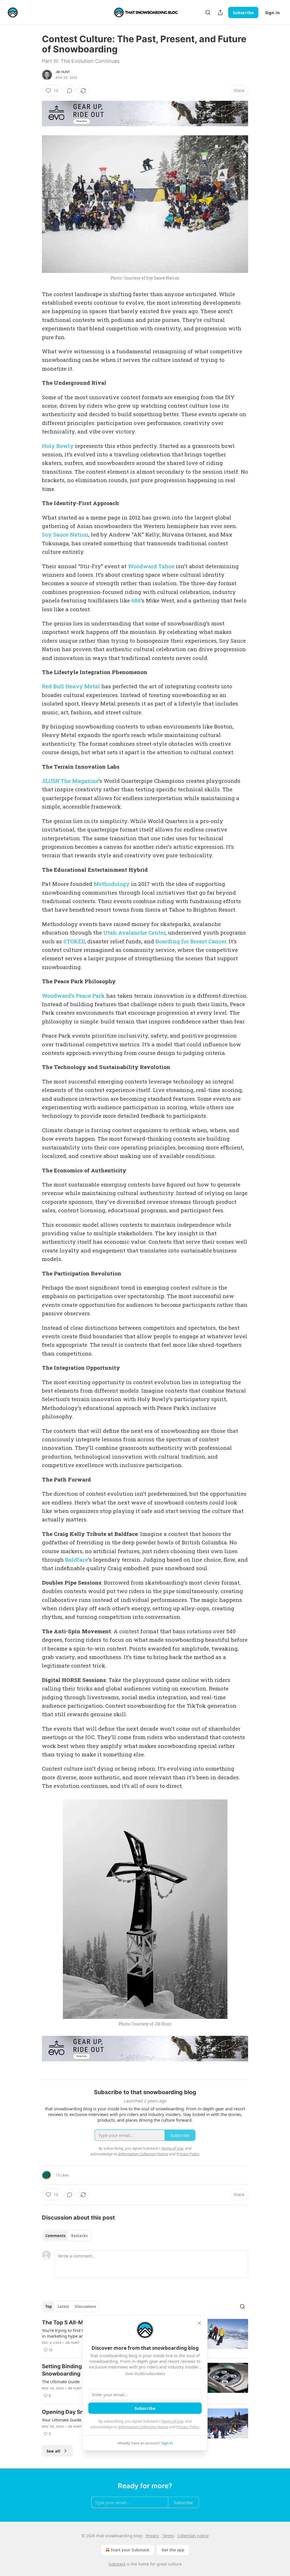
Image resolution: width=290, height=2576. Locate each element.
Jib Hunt (63, 72)
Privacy (152, 2536)
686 (136, 600)
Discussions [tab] (85, 2306)
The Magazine (79, 781)
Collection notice (193, 2536)
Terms (168, 2536)
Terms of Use (172, 2421)
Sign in (272, 12)
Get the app (173, 2550)
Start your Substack (130, 2550)
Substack (117, 2564)
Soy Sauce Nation (65, 534)
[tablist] (66, 2236)
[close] (199, 2323)
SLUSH (51, 781)
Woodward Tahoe (151, 566)
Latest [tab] (63, 2306)
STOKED (74, 941)
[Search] (208, 12)
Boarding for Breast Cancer (191, 941)
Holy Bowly (58, 446)
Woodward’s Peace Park (73, 996)
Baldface (77, 1560)
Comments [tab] (55, 2236)
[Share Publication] (220, 12)
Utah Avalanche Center (134, 932)
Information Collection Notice (143, 2427)
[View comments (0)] (70, 91)
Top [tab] (49, 2306)
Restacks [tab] (79, 2236)
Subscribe (243, 12)
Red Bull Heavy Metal (71, 686)
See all (53, 2451)
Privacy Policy (188, 2427)
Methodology (112, 884)
